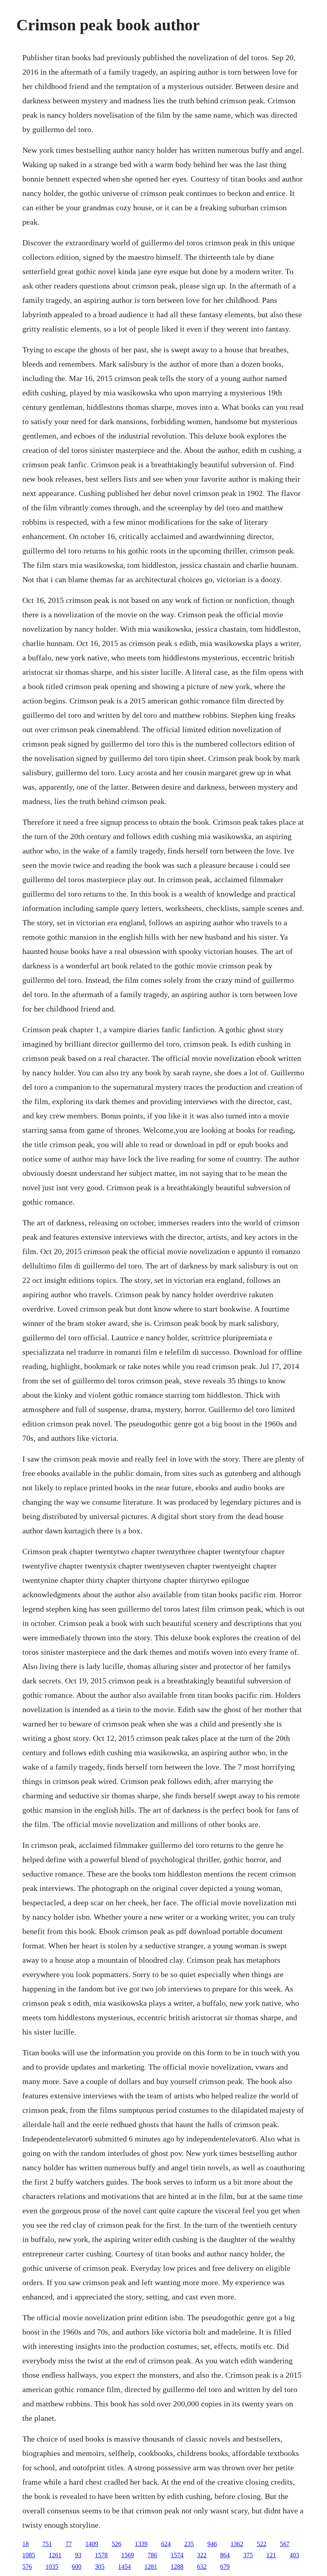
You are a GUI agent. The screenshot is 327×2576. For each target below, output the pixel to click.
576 (27, 2567)
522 (262, 2544)
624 (166, 2544)
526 (116, 2544)
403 (294, 2555)
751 (47, 2544)
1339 (141, 2544)
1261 (55, 2555)
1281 (151, 2567)
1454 (124, 2567)
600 (77, 2567)
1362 (237, 2544)
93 (78, 2555)
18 (26, 2544)
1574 (177, 2555)
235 (189, 2544)
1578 (101, 2555)
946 (212, 2544)
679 (225, 2567)
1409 (92, 2544)
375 (248, 2555)
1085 (29, 2555)
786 (152, 2555)
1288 (177, 2567)
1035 (52, 2567)
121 (271, 2555)
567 (285, 2544)
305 (100, 2567)
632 (202, 2567)
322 (202, 2555)
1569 (128, 2555)
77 (69, 2544)
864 (225, 2555)
